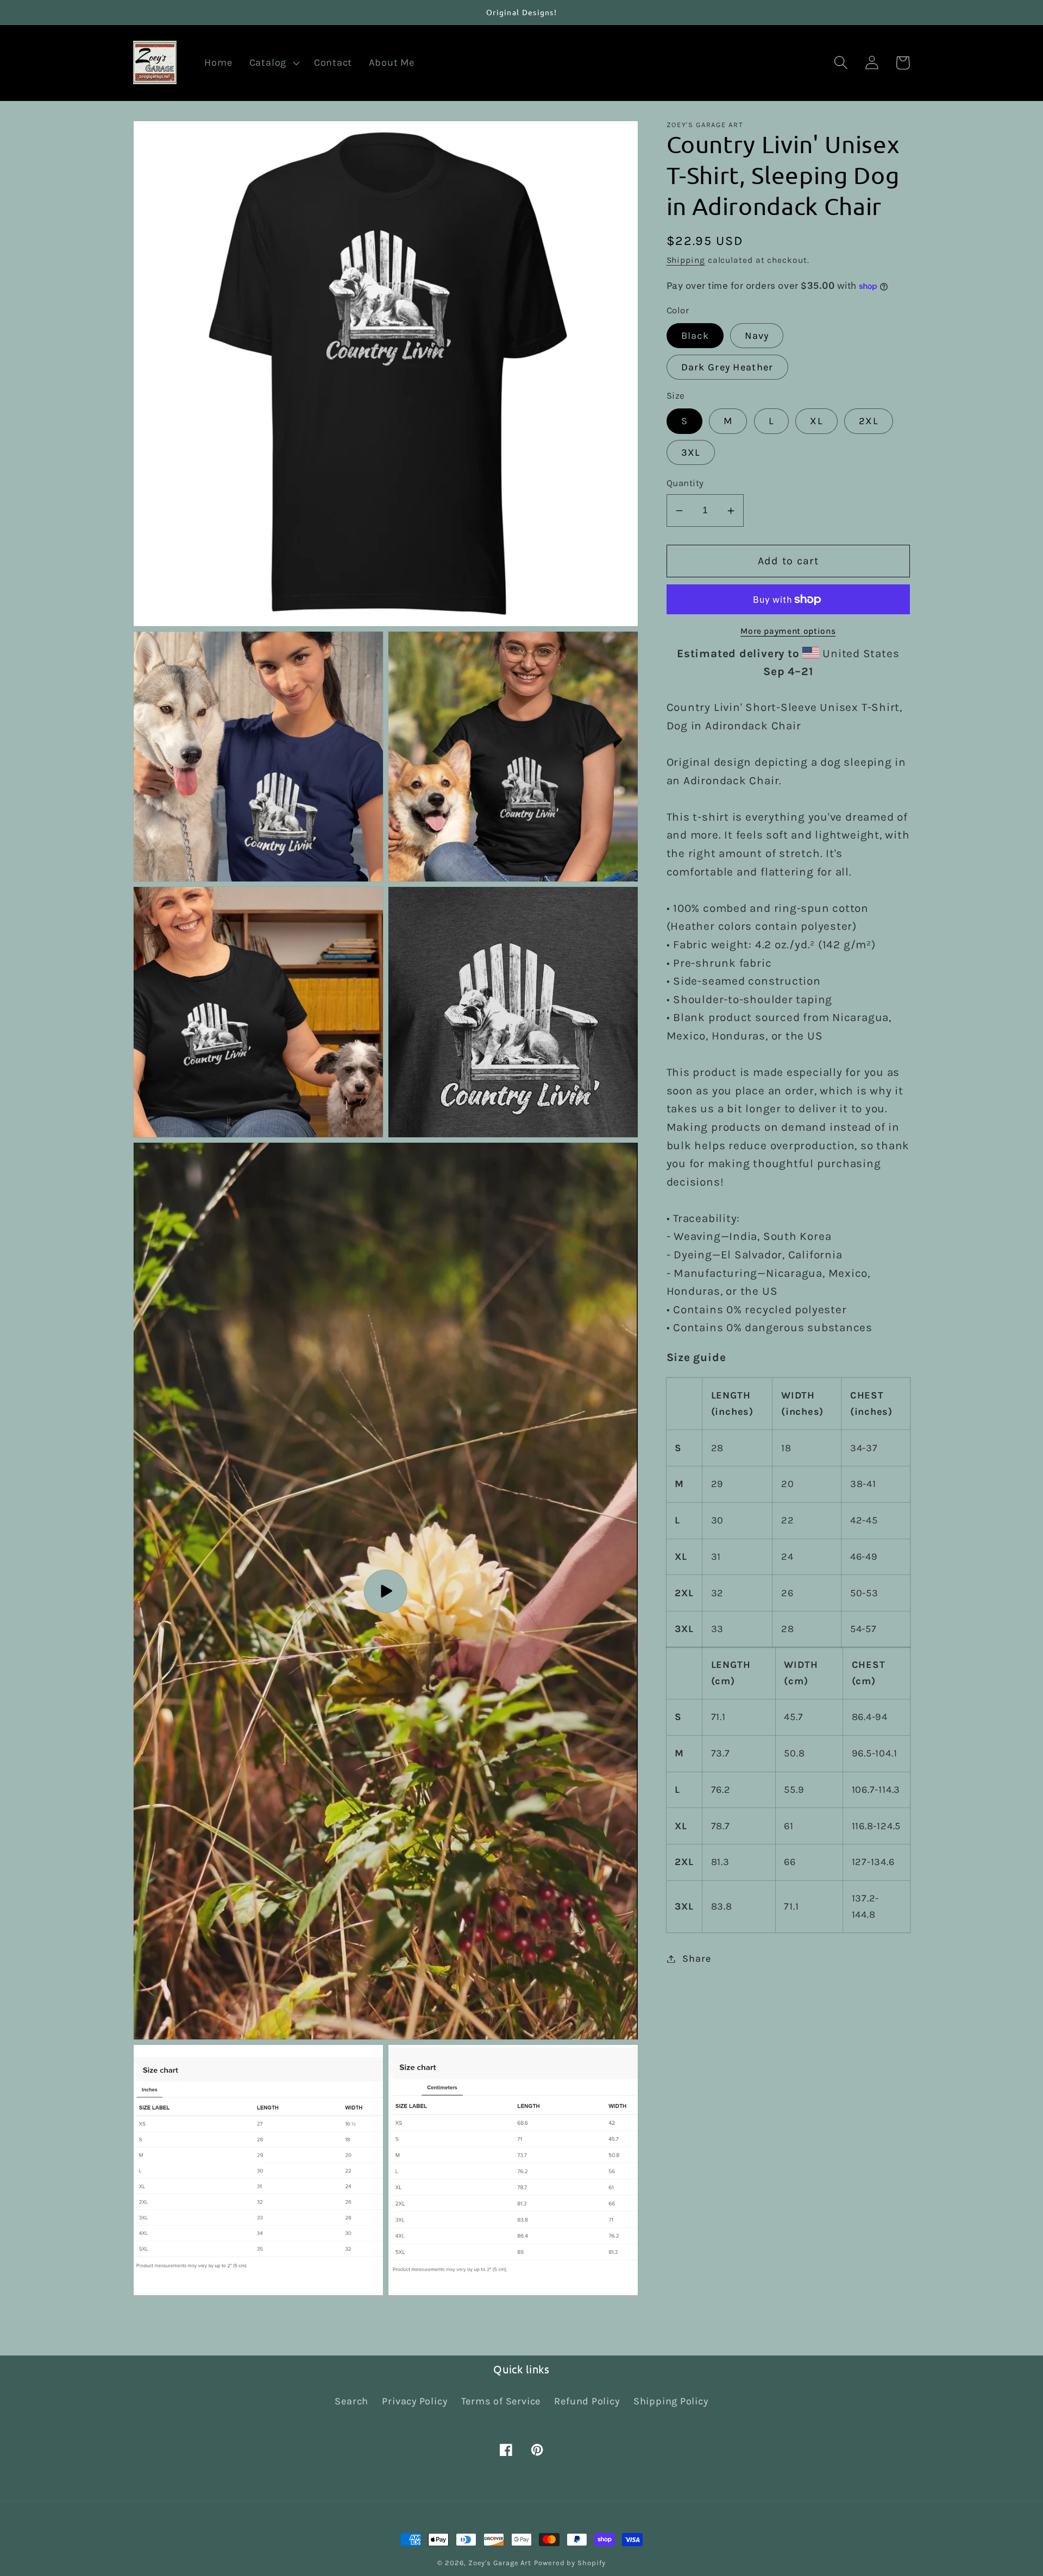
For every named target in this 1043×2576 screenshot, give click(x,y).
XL (816, 421)
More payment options (788, 631)
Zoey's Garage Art (500, 2563)
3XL (691, 452)
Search (351, 2401)
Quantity (685, 484)
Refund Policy (587, 2401)
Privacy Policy (414, 2401)
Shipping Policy (671, 2401)
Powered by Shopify (570, 2563)
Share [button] (696, 1958)
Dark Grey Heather (727, 367)
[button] (273, 63)
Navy (757, 336)
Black (695, 336)
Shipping (686, 260)
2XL (869, 421)
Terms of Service (501, 2401)
